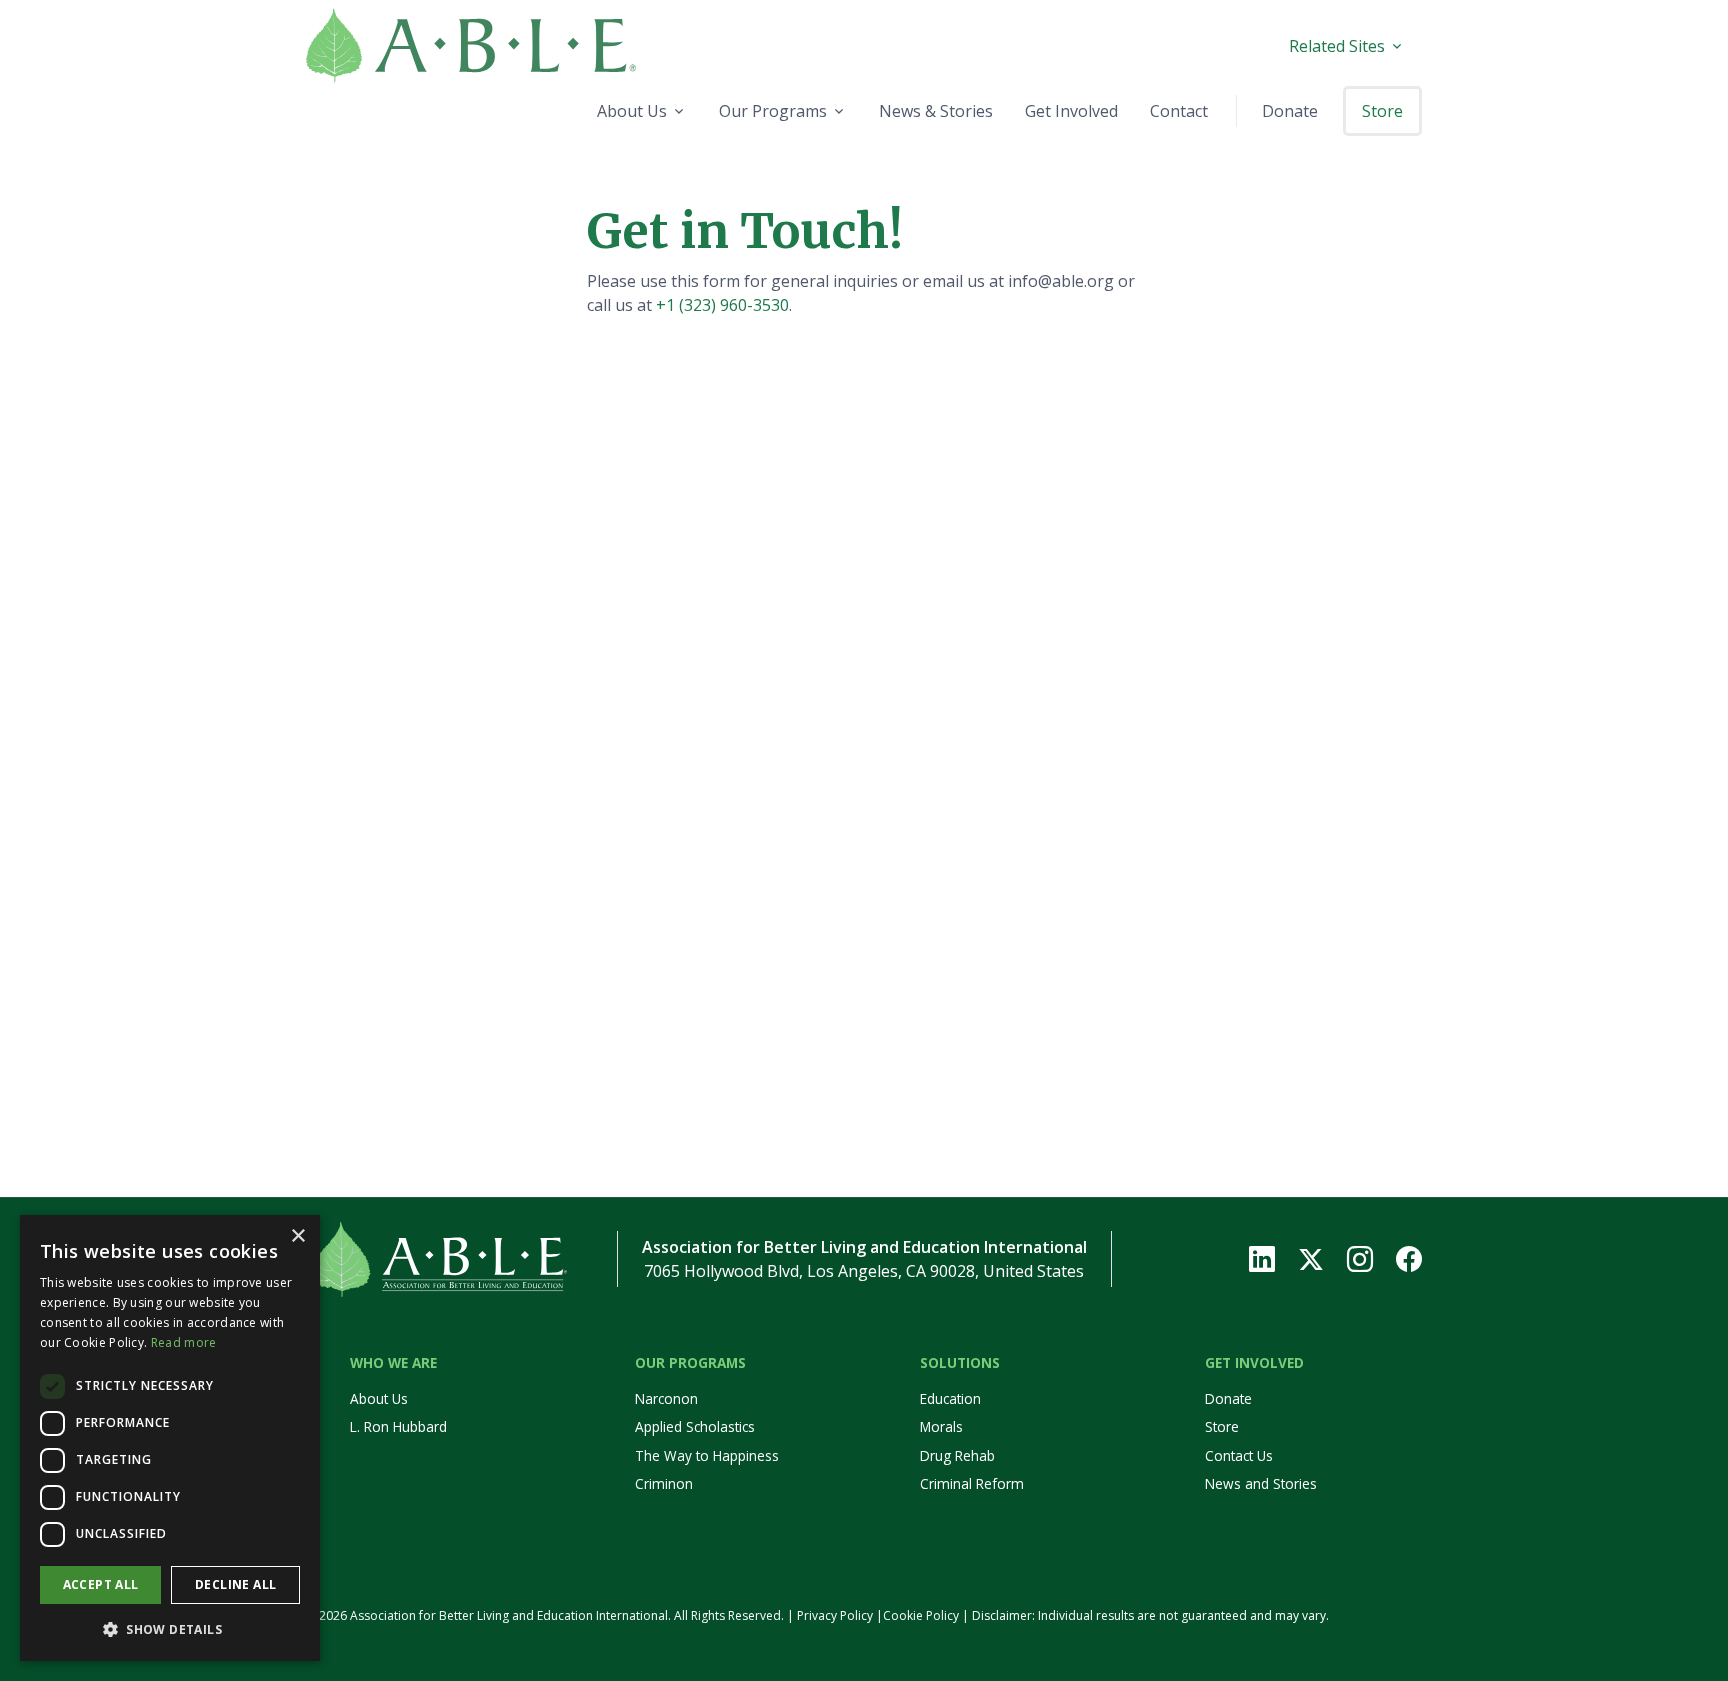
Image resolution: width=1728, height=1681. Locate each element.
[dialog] (170, 1438)
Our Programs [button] (773, 111)
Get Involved (1254, 1362)
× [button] (297, 1236)
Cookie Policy (921, 1615)
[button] (170, 1629)
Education (950, 1398)
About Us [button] (632, 111)
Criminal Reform (972, 1483)
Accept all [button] (101, 1584)
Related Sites (1337, 46)
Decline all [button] (235, 1584)
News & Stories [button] (936, 111)
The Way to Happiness (707, 1455)
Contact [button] (1179, 111)
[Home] (520, 45)
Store (1222, 1426)
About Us (379, 1398)
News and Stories (1261, 1483)
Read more (184, 1342)
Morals (941, 1426)
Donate (1228, 1398)
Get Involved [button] (1071, 111)
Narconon (666, 1398)
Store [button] (1382, 111)
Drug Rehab (957, 1455)
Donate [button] (1290, 111)
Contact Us (1239, 1455)
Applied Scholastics (695, 1426)
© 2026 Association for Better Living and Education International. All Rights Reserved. (545, 1615)
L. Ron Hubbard (398, 1426)
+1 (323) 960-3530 (722, 305)
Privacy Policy (835, 1615)
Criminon (664, 1483)
